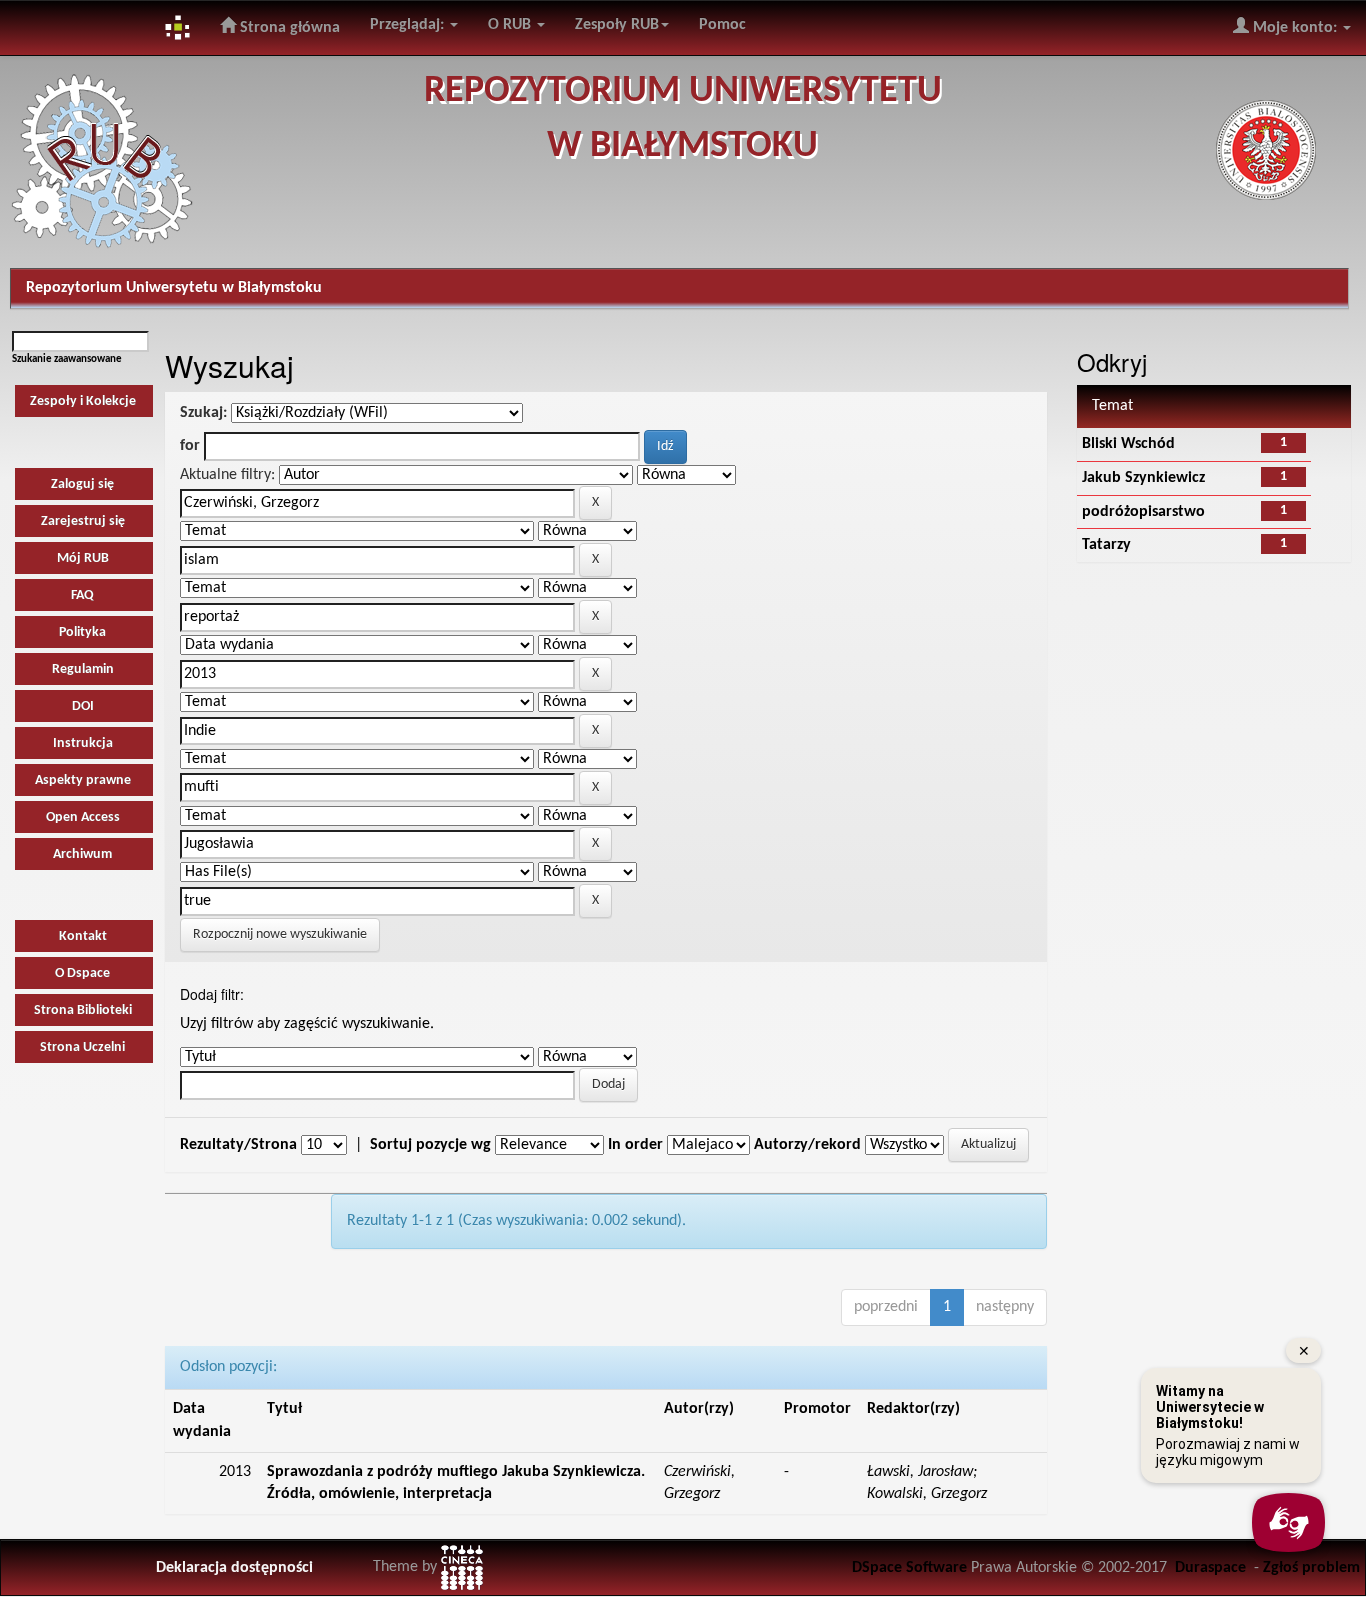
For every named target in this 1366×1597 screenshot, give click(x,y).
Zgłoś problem (1311, 1568)
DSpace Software (909, 1568)
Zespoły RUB (617, 25)
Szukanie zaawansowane (67, 359)
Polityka (82, 632)
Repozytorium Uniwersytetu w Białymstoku (174, 288)
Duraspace (1210, 1568)
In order (635, 1145)
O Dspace (82, 973)
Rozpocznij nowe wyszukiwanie (280, 934)
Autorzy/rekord (807, 1145)
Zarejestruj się (83, 521)
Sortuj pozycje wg (430, 1145)
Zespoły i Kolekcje (83, 401)
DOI (83, 706)
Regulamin (83, 669)
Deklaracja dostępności (234, 1568)
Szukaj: (203, 413)
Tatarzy (1106, 545)
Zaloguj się (82, 484)
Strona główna (288, 28)
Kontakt (83, 936)
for (190, 446)
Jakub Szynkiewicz (1143, 478)
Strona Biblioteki (83, 1010)
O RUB (511, 25)
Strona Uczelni (82, 1047)
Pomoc (722, 25)
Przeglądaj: (409, 25)
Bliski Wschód (1128, 444)
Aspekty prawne (83, 780)
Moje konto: (1295, 28)
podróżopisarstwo (1143, 512)
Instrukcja (83, 743)
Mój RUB (83, 558)
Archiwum (82, 854)
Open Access (83, 817)
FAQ (82, 595)
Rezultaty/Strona (238, 1145)
